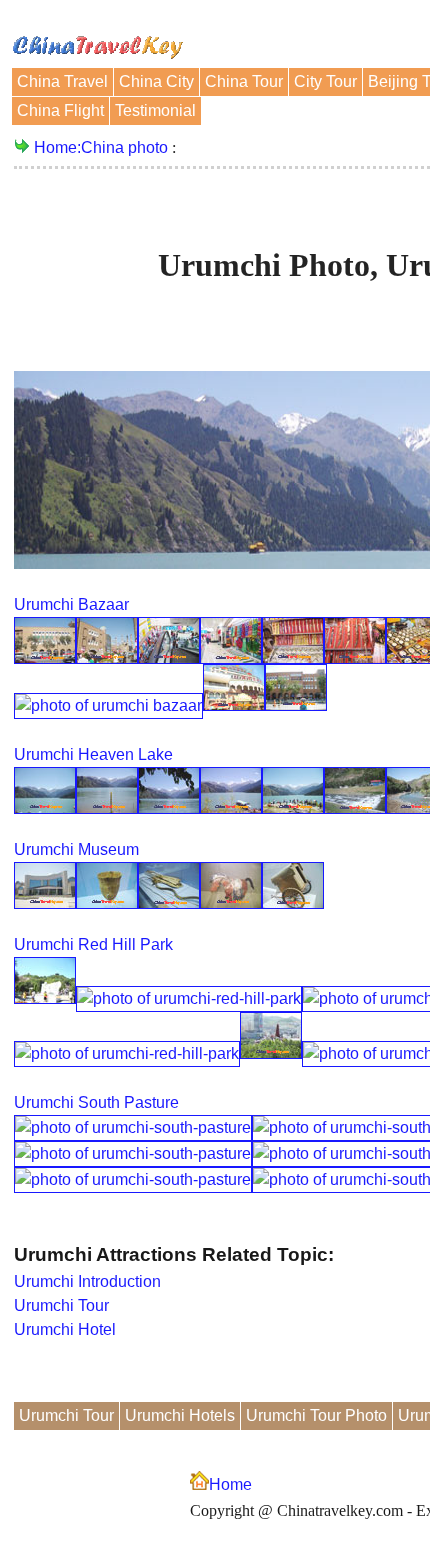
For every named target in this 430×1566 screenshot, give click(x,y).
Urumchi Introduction (87, 1281)
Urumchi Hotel (65, 1329)
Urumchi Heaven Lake (93, 754)
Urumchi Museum (76, 849)
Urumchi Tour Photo (316, 1415)
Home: (57, 147)
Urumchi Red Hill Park (93, 944)
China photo (124, 147)
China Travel (62, 81)
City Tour (325, 81)
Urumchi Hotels (180, 1415)
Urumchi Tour (61, 1305)
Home (230, 1484)
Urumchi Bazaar (71, 604)
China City (156, 81)
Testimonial (155, 110)
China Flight (60, 110)
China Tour (244, 81)
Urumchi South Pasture (96, 1102)
